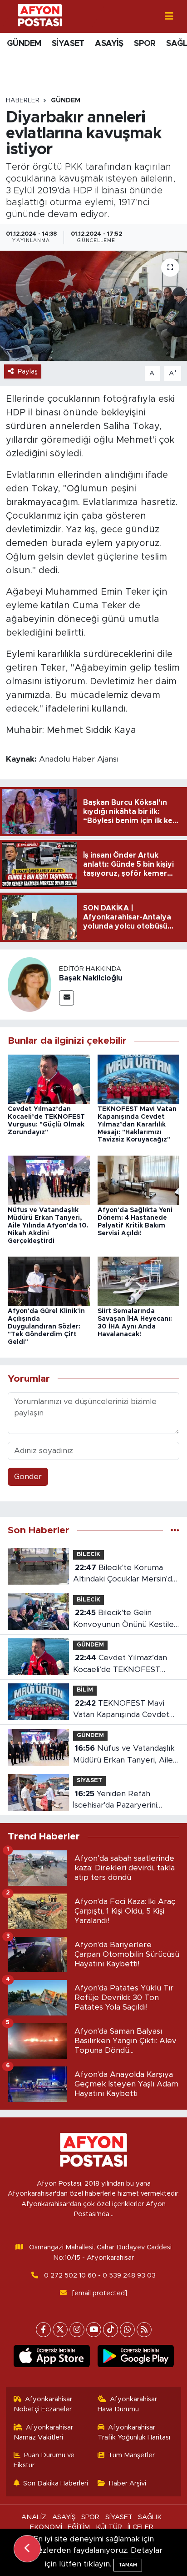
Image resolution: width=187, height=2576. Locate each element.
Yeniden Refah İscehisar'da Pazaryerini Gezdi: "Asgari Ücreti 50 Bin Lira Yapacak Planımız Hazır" (124, 1801)
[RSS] (144, 2330)
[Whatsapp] (127, 2330)
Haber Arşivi (128, 2483)
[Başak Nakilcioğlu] (30, 984)
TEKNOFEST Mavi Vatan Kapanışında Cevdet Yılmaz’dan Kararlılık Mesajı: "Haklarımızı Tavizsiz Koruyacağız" (137, 1124)
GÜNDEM (24, 44)
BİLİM (85, 1690)
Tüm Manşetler (131, 2455)
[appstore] (52, 2358)
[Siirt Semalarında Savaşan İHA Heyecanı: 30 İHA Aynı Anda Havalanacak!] (139, 1280)
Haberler (23, 101)
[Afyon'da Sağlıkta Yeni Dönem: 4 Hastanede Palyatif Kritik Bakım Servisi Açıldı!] (139, 1179)
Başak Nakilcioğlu (91, 978)
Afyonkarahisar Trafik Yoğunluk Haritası (134, 2432)
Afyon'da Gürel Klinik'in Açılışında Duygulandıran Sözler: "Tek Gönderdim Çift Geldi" (46, 1326)
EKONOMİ (46, 2527)
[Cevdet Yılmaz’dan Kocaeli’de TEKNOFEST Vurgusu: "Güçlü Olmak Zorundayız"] (49, 1078)
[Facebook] (43, 2330)
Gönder (28, 1477)
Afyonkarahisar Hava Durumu (128, 2404)
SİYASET (68, 44)
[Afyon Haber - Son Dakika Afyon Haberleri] (40, 16)
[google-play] (135, 2358)
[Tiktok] (111, 2330)
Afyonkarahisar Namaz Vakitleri (44, 2432)
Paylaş (28, 371)
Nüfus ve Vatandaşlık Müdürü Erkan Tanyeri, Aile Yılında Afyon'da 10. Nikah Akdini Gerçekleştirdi (48, 1225)
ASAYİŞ (109, 44)
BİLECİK (89, 1554)
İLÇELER (140, 2527)
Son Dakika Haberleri (56, 2483)
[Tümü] (175, 1530)
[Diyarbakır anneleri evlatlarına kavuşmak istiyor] (93, 306)
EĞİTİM (79, 2527)
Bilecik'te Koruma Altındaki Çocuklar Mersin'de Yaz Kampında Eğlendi (125, 1574)
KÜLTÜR (109, 2527)
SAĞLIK (150, 2517)
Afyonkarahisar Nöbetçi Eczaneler (43, 2404)
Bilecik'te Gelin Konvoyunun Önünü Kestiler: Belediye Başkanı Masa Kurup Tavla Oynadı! (126, 1619)
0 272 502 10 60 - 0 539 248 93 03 (100, 2275)
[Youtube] (94, 2330)
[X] (60, 2330)
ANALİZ (34, 2517)
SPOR (145, 44)
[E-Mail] (66, 998)
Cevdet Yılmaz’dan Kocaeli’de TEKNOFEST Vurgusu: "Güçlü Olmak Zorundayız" (120, 1664)
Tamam (128, 2565)
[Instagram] (77, 2330)
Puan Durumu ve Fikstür (44, 2460)
